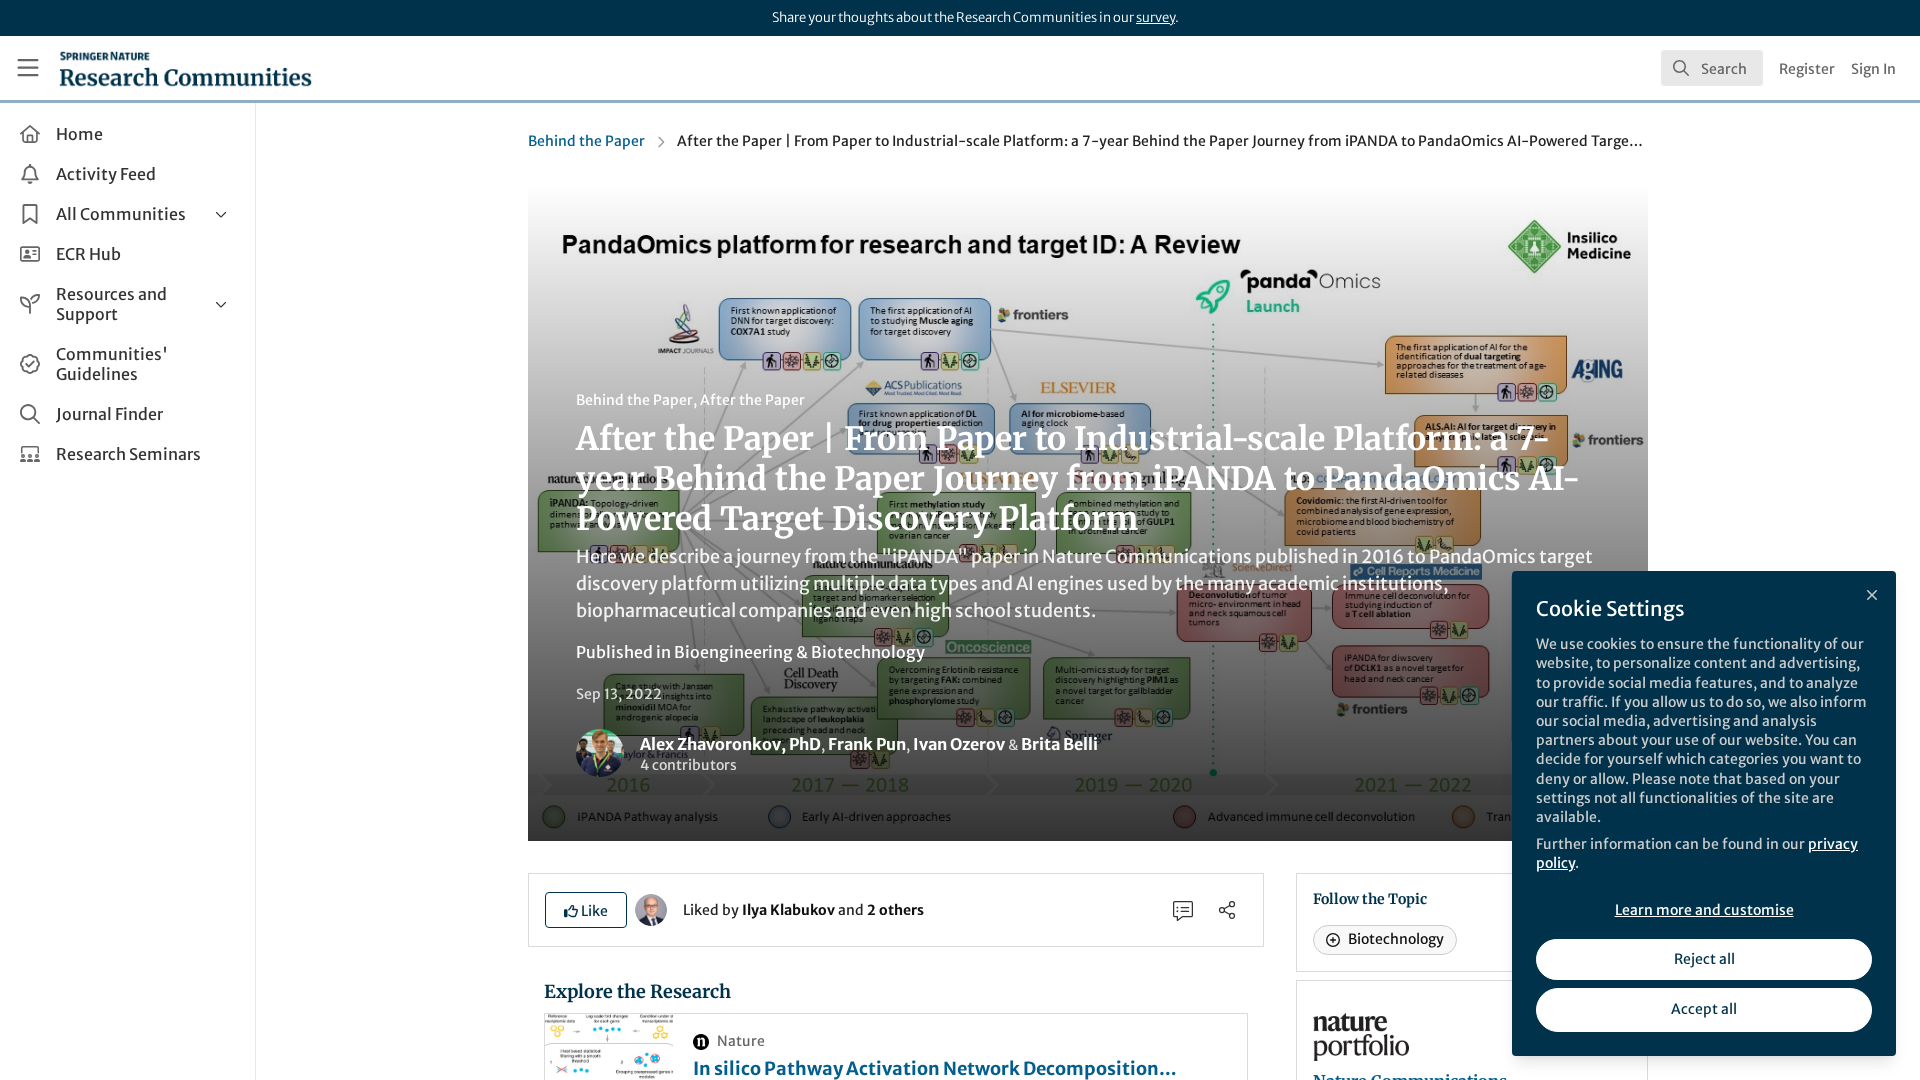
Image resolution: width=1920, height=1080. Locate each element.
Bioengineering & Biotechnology (799, 652)
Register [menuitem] (1807, 69)
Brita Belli (1059, 744)
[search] (1712, 68)
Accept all (1704, 1009)
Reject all (1704, 959)
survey (1155, 17)
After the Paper (752, 400)
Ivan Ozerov (959, 744)
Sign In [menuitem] (1873, 69)
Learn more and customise (1704, 910)
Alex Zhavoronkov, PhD (730, 744)
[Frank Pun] (651, 909)
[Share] (1227, 910)
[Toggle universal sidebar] (28, 68)
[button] (586, 910)
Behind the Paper (586, 141)
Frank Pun (867, 744)
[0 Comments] (1183, 910)
